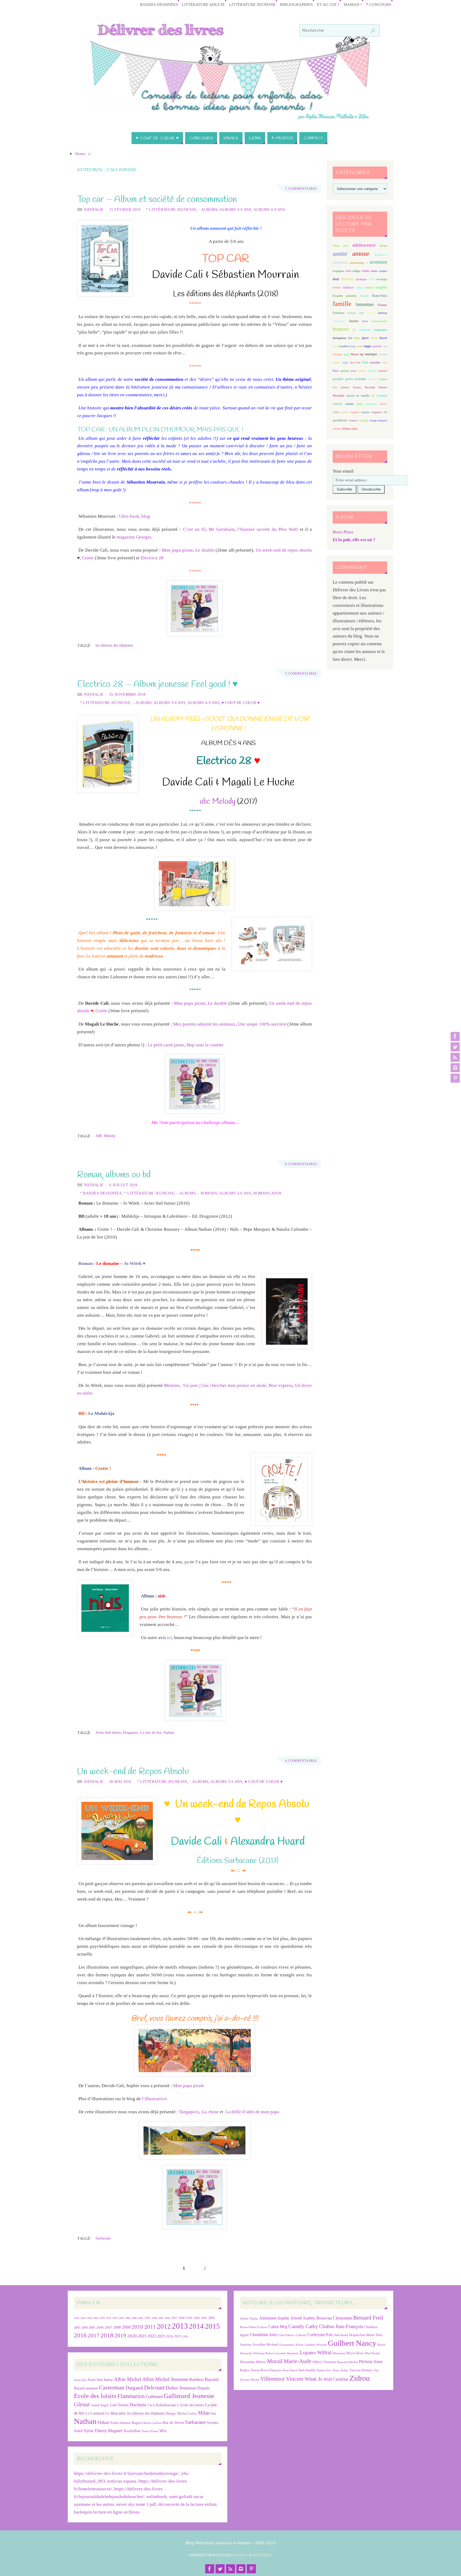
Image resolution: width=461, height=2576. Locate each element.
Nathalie (94, 209)
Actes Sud (80, 2380)
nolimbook (157, 2497)
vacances (355, 412)
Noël (365, 362)
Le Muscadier (116, 2413)
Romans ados (268, 1193)
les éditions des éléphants (114, 645)
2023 (161, 2336)
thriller (345, 412)
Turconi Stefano (361, 2370)
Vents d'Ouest (150, 2431)
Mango (171, 2413)
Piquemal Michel (347, 2362)
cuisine (383, 271)
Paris (336, 371)
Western (337, 429)
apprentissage (357, 263)
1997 (174, 2318)
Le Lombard (95, 2413)
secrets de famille (358, 395)
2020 (132, 2336)
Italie (357, 338)
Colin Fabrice (286, 2335)
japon (365, 338)
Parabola (240, 2555)
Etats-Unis (380, 296)
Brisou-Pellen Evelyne (254, 2327)
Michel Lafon (187, 2413)
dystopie (361, 279)
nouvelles (375, 363)
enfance (348, 287)
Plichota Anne (371, 2362)
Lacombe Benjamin (287, 2353)
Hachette (138, 2405)
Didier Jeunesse (181, 2388)
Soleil (78, 2431)
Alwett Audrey (303, 2318)
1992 (141, 2318)
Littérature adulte (203, 4)
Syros (89, 2431)
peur (354, 371)
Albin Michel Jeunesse (165, 2379)
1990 (134, 2318)
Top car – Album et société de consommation (157, 200)
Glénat (82, 2404)
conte (365, 271)
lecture (374, 338)
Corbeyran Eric (320, 2335)
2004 (85, 2328)
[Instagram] (455, 1068)
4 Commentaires (301, 1761)
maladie (377, 346)
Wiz (163, 2431)
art (367, 263)
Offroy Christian (324, 2362)
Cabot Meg (278, 2327)
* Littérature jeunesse (171, 209)
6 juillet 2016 (124, 1185)
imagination (381, 330)
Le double (205, 550)
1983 (128, 2318)
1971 (109, 2318)
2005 (92, 2328)
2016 (80, 2335)
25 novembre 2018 (128, 694)
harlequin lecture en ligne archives (107, 2512)
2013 (180, 2326)
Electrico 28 (152, 558)
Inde (350, 338)
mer (385, 346)
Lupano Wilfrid (316, 2353)
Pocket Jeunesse (120, 2423)
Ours (385, 363)
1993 (148, 2318)
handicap (382, 313)
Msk (214, 2413)
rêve (335, 387)
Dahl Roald (341, 2335)
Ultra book (129, 516)
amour (361, 253)
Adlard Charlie (249, 2319)
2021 (142, 2336)
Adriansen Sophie (274, 2318)
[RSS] (455, 1057)
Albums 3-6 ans (235, 209)
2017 (94, 2336)
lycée (360, 346)
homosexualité (379, 321)
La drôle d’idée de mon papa (252, 2112)
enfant (359, 288)
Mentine (172, 1385)
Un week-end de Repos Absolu (133, 1772)
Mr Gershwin (221, 529)
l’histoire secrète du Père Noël (268, 529)
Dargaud (134, 2388)
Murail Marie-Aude (289, 2361)
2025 (178, 2336)
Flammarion (131, 2396)
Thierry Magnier (108, 2431)
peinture (345, 371)
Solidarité (382, 396)
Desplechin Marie (362, 2335)
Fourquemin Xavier (291, 2345)
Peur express (281, 1385)
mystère (383, 354)
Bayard (212, 2379)
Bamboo (196, 2379)
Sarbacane (103, 2238)
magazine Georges (134, 537)
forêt (361, 313)
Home (80, 154)
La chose (210, 2112)
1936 (83, 2318)
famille (342, 304)
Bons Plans (343, 532)
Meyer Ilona (355, 2353)
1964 (96, 2318)
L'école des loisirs (191, 2405)
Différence (347, 279)
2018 (107, 2335)
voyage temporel (378, 420)
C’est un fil (194, 529)
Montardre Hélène (253, 2362)
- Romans (208, 1193)
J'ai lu (151, 2405)
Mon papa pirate (177, 550)
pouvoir (383, 371)
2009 (126, 2327)
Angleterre (381, 255)
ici (169, 1638)
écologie (382, 279)
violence (353, 420)
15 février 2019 (125, 209)
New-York (355, 363)
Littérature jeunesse (252, 4)
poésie (362, 371)
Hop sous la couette (205, 1045)
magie (367, 346)
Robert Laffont (152, 2423)
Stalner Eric (324, 2370)
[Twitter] (455, 1047)
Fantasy (382, 305)
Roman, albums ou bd (114, 1175)
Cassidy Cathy (303, 2326)
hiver (365, 321)
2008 (117, 2327)
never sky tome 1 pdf (136, 2504)
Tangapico (189, 2112)
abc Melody (218, 802)
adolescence (364, 245)
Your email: (344, 471)
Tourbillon (132, 2431)
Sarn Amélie (307, 2370)
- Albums (208, 209)
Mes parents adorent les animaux (204, 1024)
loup (353, 346)
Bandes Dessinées (159, 4)
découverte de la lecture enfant (187, 2504)
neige (345, 363)
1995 (161, 2318)
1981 (121, 2318)
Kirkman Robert (264, 2353)
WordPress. (263, 2555)
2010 (137, 2327)
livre (335, 346)
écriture (337, 288)
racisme (372, 379)
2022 (152, 2336)
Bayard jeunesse (86, 2388)
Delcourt (154, 2387)
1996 (167, 2318)
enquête (381, 287)
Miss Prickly (373, 2353)
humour (341, 329)
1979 (115, 2318)
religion (383, 379)
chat (348, 271)
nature (337, 362)
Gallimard (154, 2397)
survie (383, 404)
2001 (204, 2318)
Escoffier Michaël (265, 2344)
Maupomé (339, 2353)
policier (372, 371)
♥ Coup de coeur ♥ (241, 703)
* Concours (379, 4)
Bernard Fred (368, 2318)
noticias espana (122, 2481)
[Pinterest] (455, 1078)
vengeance (376, 412)
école (372, 279)
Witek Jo (314, 2379)
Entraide (364, 296)
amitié (340, 254)
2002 (212, 2318)
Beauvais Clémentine (334, 2318)
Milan (204, 2413)
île (354, 330)
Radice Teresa (250, 2370)
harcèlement (339, 321)
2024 (169, 2336)
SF (373, 396)
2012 (164, 2326)
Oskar (103, 2422)
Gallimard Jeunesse (189, 2396)
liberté (383, 338)
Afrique (383, 246)
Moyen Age (357, 354)
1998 (182, 2318)
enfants (369, 287)
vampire (365, 412)
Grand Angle (100, 2405)
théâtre (336, 412)
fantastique (365, 304)
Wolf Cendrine (336, 2379)
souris (360, 404)
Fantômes (339, 313)
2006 (100, 2328)
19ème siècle (341, 246)
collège (356, 271)
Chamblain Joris (263, 2335)
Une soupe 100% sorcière (262, 1024)
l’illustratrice (154, 2099)
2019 (120, 2336)
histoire (354, 321)
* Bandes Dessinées (101, 1193)
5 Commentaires (301, 189)
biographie (338, 271)
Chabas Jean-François (341, 2326)
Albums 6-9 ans (269, 209)
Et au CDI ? (328, 4)
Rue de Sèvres (173, 2423)
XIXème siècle (350, 429)
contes (374, 271)
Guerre (371, 313)
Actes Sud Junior (108, 1732)
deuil (336, 279)
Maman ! (353, 4)
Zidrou (360, 2378)
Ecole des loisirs (95, 2396)
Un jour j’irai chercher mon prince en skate (225, 1385)
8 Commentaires (301, 1164)
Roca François (271, 2370)
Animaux (340, 262)
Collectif (301, 2335)
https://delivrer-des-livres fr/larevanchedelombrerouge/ (126, 2473)
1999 (189, 2318)
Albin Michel (128, 2379)
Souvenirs (371, 404)
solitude (337, 404)
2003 (77, 2328)
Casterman (112, 2388)
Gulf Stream (119, 2405)
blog (146, 516)
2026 (185, 2336)
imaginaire (365, 330)
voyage (363, 420)
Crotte (88, 558)
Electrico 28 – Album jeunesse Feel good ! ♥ (157, 684)
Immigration (339, 338)
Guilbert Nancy (352, 2343)
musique (371, 354)
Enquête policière (345, 296)
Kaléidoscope (166, 2405)
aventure (378, 262)
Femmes (352, 313)
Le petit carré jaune (166, 1045)
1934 (77, 2318)
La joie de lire (151, 1732)
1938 (89, 2318)
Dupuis (203, 2388)
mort (347, 354)
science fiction (351, 387)
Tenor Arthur (340, 2370)
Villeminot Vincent (282, 2379)
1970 (102, 2318)
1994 (154, 2318)
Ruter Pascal (290, 2370)
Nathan (169, 1732)
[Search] (373, 31)
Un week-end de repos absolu (284, 550)
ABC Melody (106, 1136)
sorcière (349, 404)
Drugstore (130, 1732)
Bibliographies (296, 4)
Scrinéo (212, 2423)
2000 (197, 2318)
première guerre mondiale (349, 379)
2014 (196, 2326)
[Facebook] (455, 1036)
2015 (212, 2326)
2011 (150, 2327)
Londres (344, 346)
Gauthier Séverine (316, 2345)
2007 (109, 2327)
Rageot (137, 2423)
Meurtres (337, 354)
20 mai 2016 (120, 1782)
